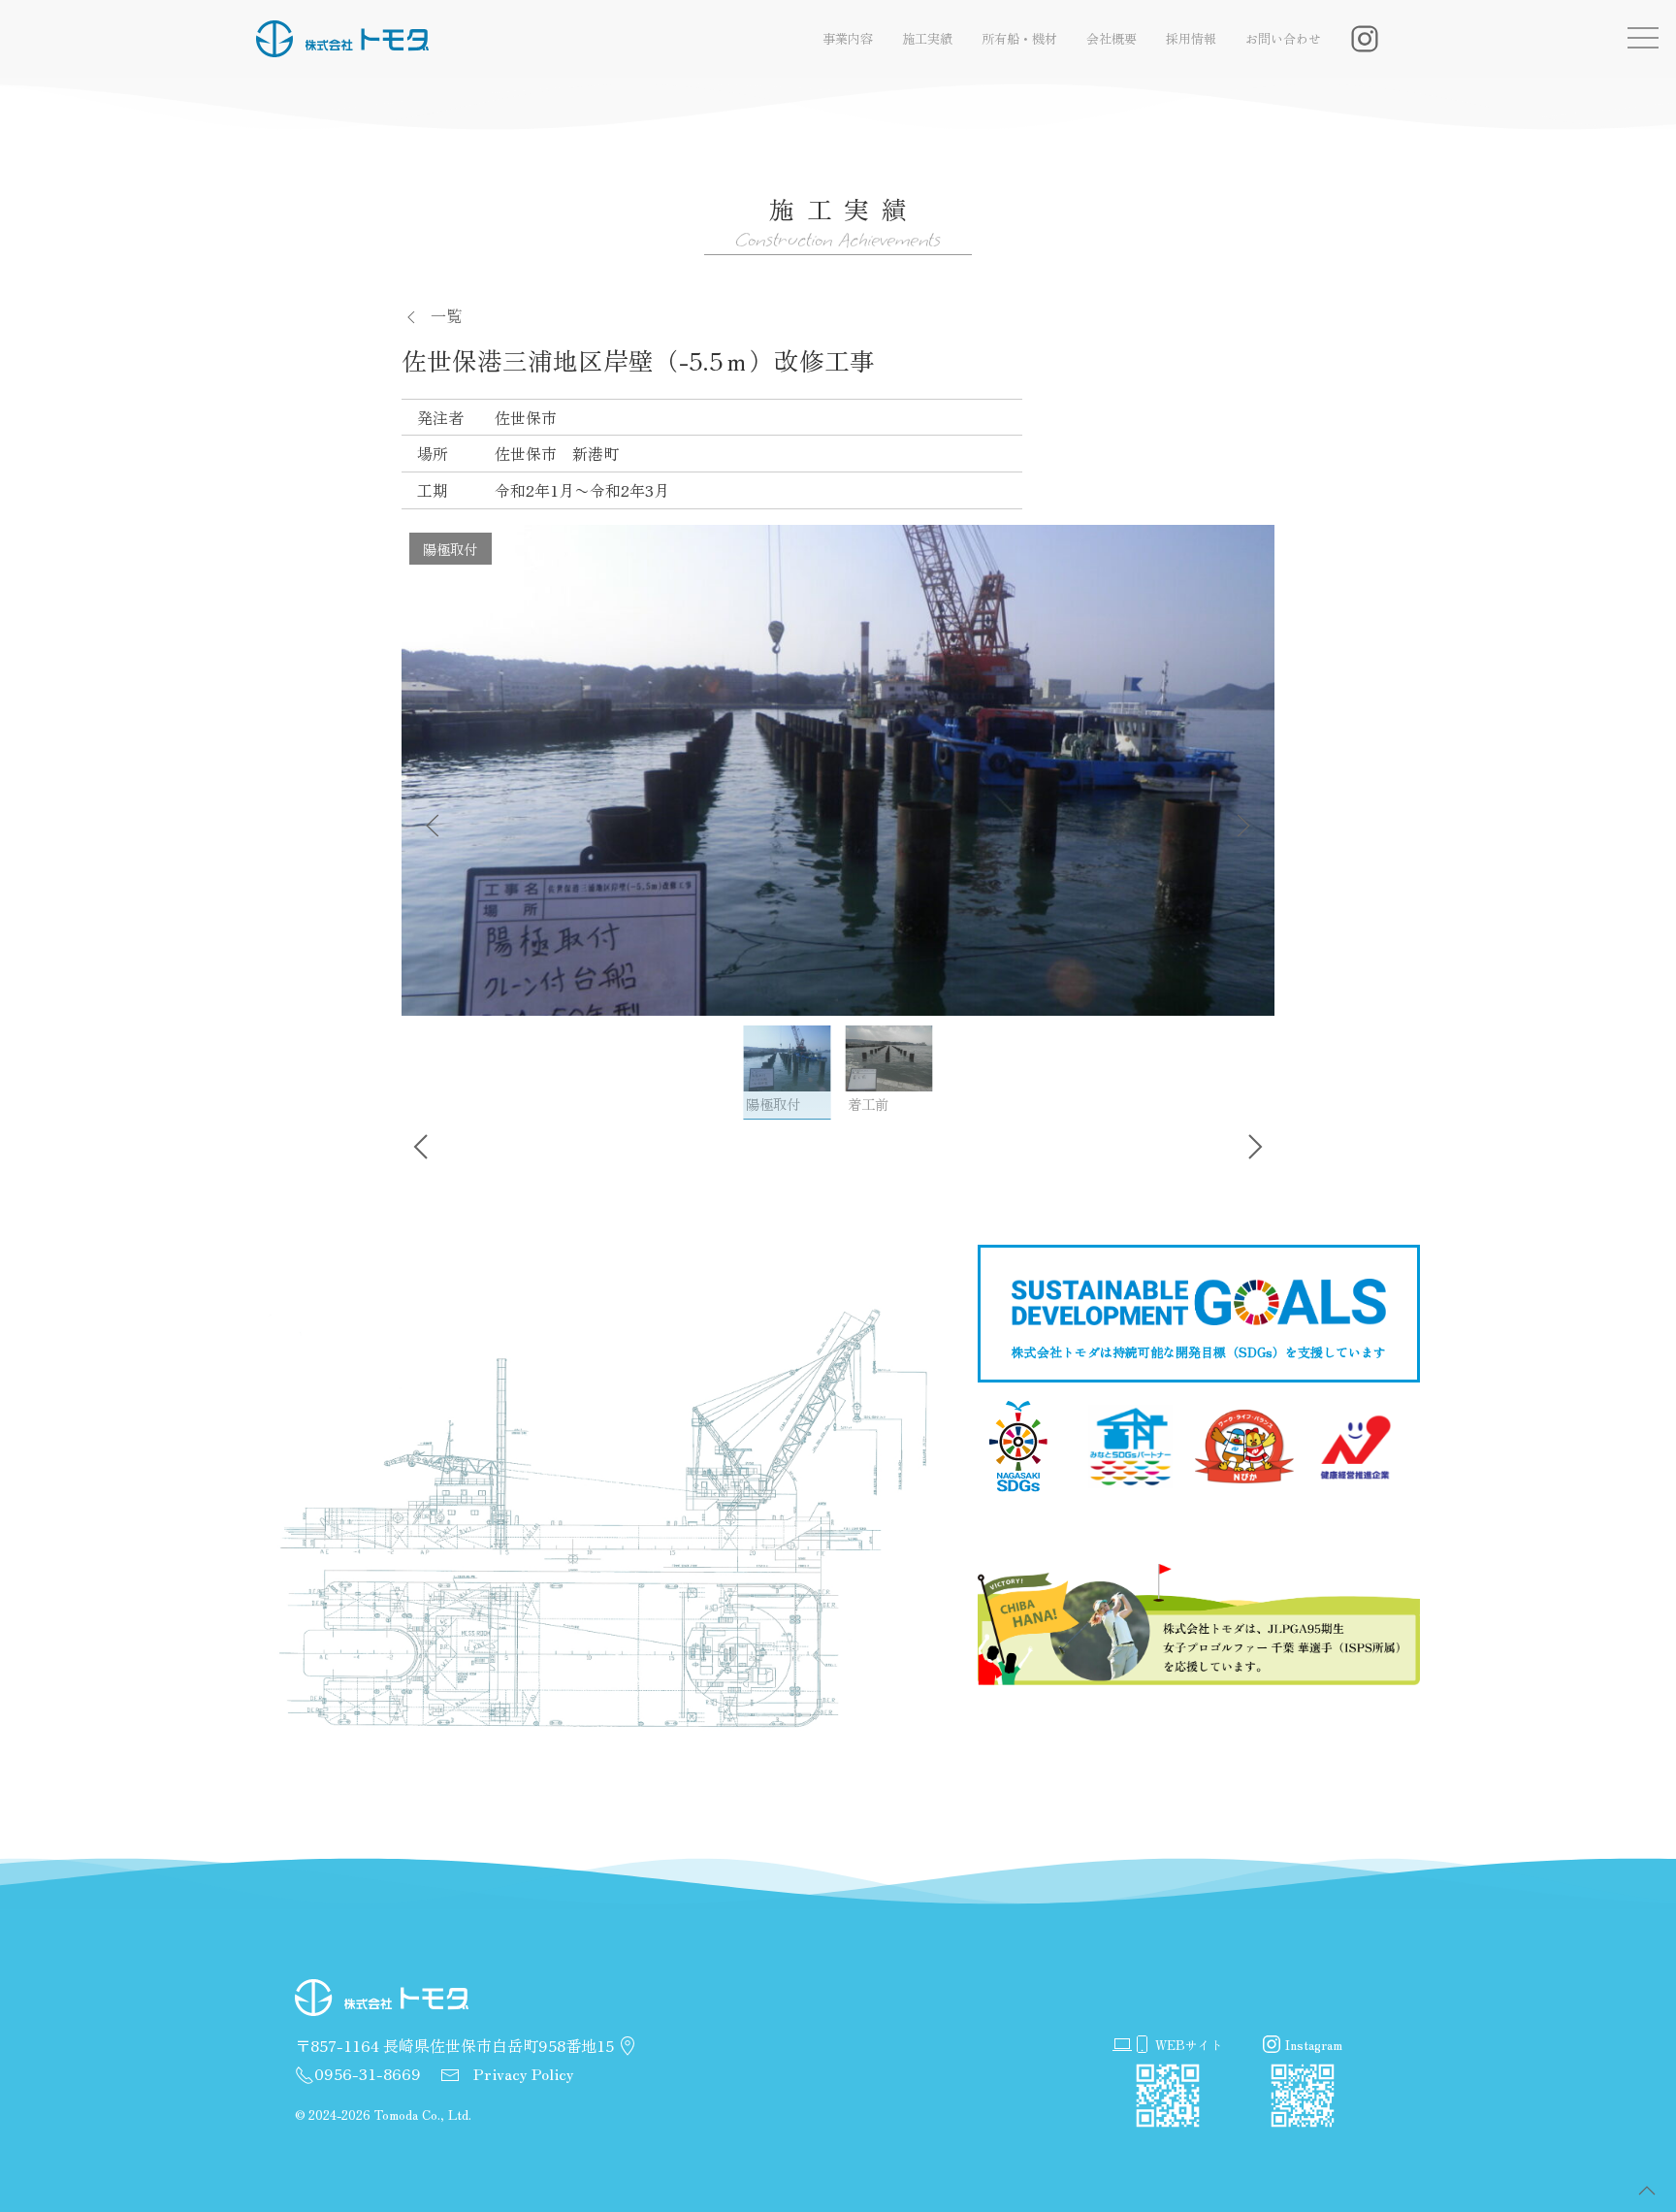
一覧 (446, 315)
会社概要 (1112, 38)
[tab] (788, 1072)
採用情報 (1191, 38)
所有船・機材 (1019, 38)
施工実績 (927, 38)
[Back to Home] (343, 39)
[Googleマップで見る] (628, 2047)
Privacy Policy (522, 2073)
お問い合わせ (1283, 38)
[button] (1647, 2191)
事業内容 (848, 38)
